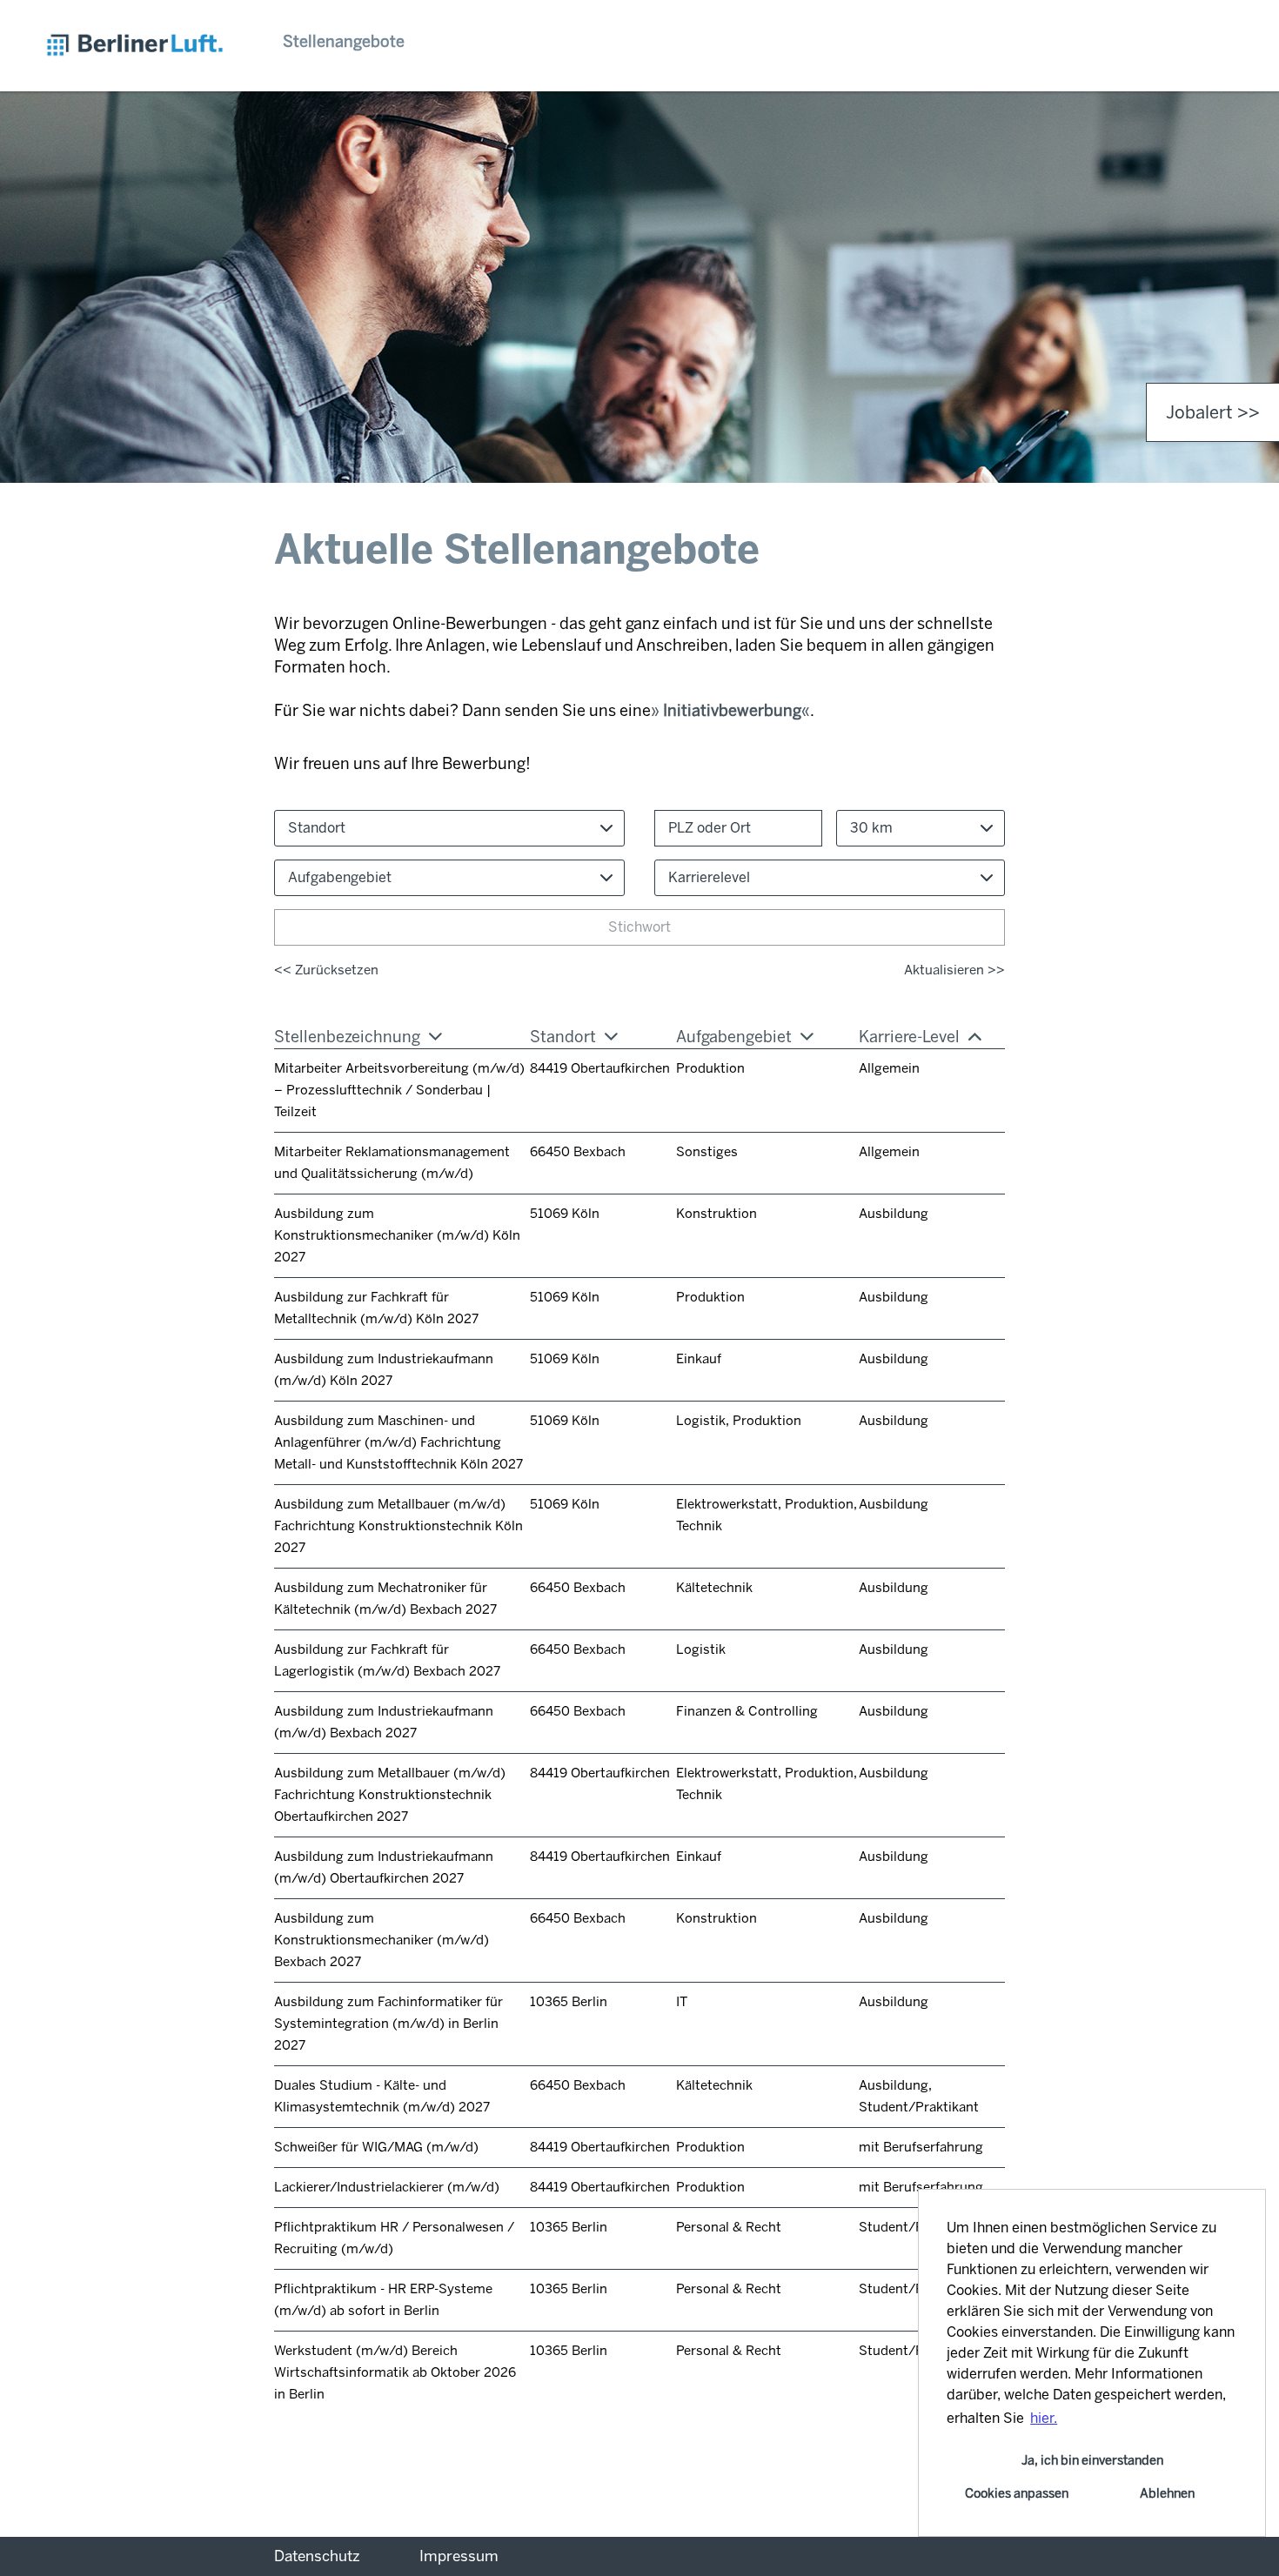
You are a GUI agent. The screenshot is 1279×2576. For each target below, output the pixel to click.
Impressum (459, 2556)
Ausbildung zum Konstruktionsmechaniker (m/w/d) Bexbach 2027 (382, 1940)
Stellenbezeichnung (347, 1037)
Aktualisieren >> (954, 970)
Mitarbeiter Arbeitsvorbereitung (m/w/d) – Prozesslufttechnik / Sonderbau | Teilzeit (399, 1090)
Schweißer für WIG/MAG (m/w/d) (376, 2147)
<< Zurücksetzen (326, 970)
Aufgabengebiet (734, 1037)
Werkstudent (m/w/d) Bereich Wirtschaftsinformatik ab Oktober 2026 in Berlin (395, 2372)
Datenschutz (317, 2556)
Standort (563, 1037)
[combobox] (921, 828)
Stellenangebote (344, 42)
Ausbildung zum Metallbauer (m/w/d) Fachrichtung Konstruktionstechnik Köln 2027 (398, 1526)
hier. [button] (1044, 2418)
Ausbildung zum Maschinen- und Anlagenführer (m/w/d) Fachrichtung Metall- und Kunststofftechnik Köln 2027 (398, 1442)
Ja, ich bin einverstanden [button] (1092, 2460)
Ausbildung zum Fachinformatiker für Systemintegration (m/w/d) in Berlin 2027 (388, 2024)
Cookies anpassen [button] (1017, 2493)
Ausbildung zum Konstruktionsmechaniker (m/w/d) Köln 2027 (397, 1235)
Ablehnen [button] (1167, 2493)
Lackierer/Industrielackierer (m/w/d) (387, 2187)
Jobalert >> (1213, 412)
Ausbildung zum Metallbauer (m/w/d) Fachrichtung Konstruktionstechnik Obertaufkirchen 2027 (390, 1795)
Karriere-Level (909, 1037)
